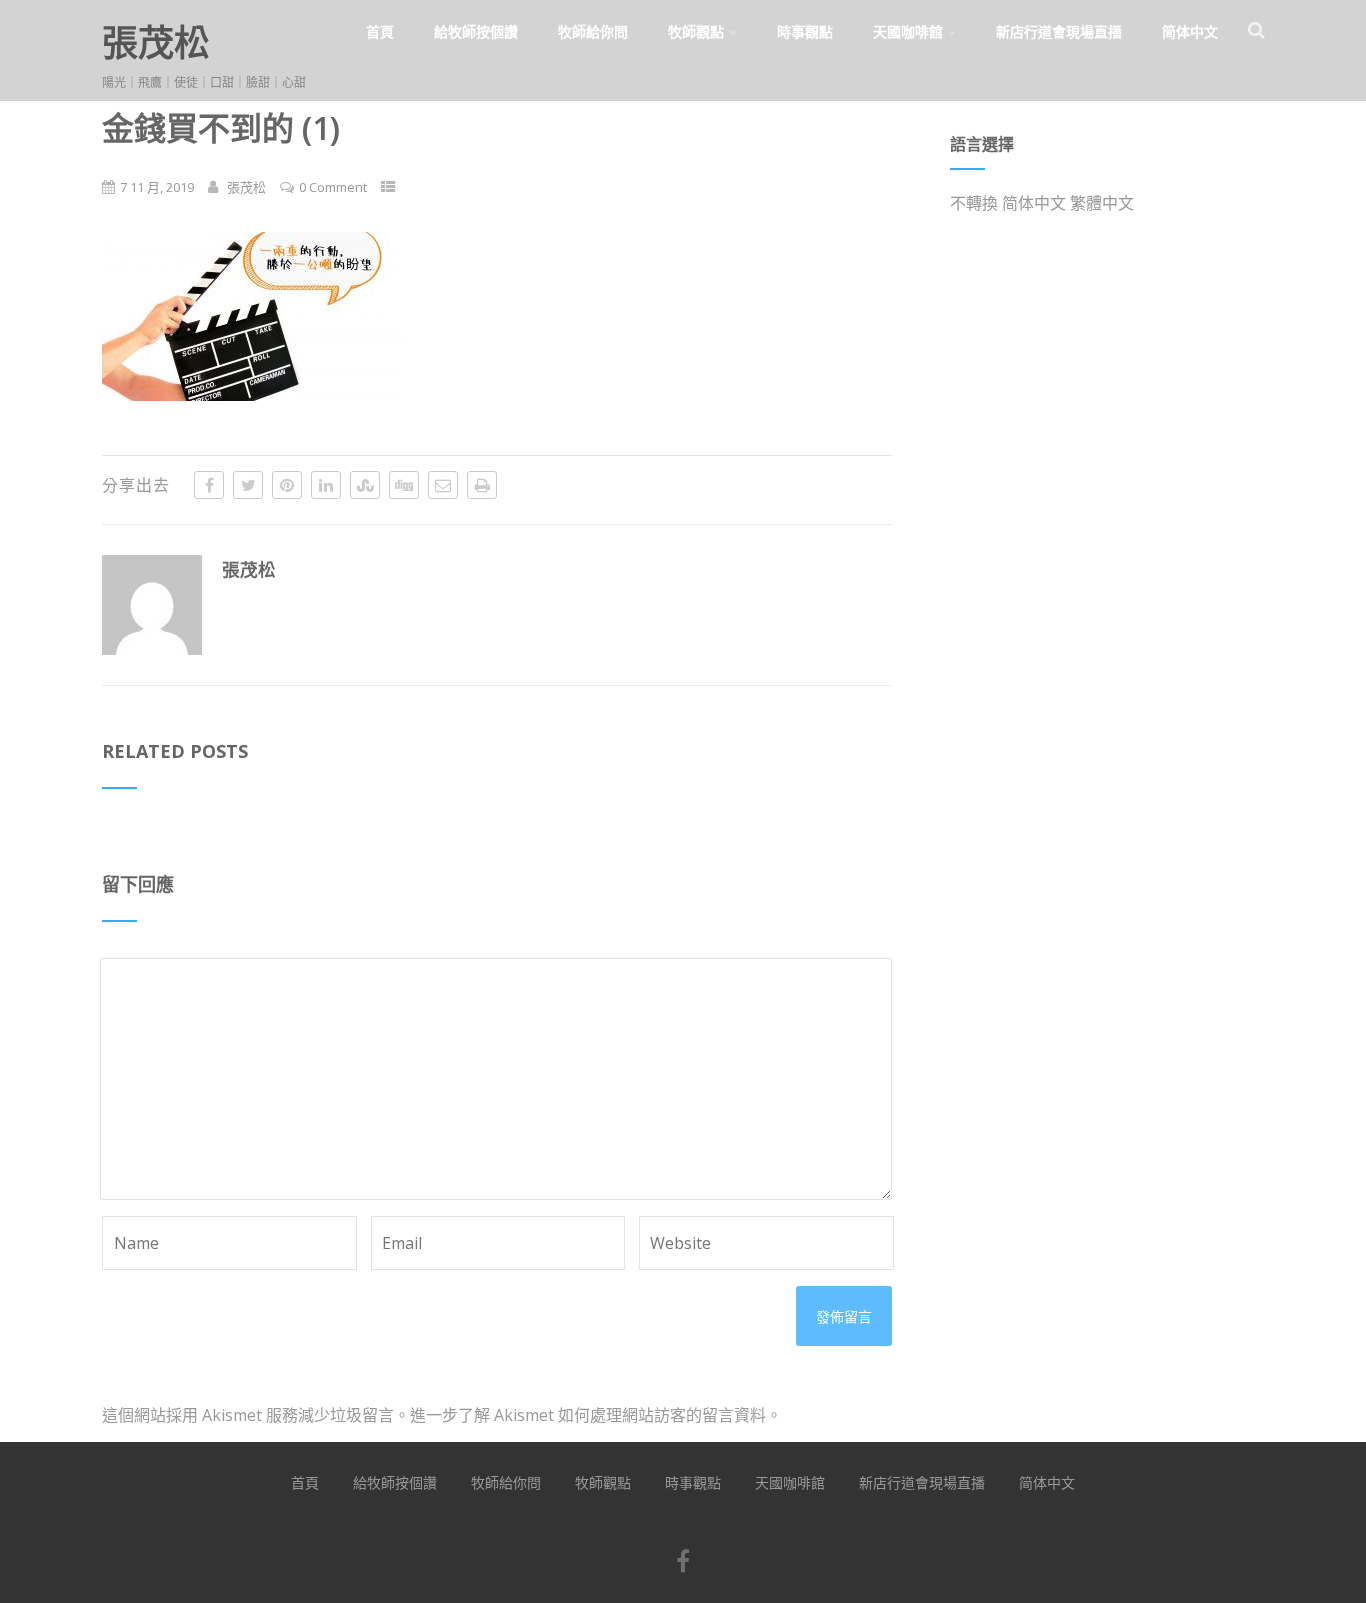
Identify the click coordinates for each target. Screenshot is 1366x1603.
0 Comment (333, 187)
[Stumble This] (365, 485)
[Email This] (443, 485)
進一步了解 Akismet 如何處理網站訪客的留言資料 (588, 1415)
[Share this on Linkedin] (326, 485)
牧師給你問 (593, 31)
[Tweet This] (248, 485)
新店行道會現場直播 (1059, 31)
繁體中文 (1102, 203)
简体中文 (1190, 31)
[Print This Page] (482, 485)
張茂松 (156, 42)
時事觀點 (805, 31)
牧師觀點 (696, 31)
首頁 (380, 31)
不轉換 (974, 203)
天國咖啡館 (908, 31)
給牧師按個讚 (476, 31)
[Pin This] (287, 485)
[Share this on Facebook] (209, 485)
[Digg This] (404, 485)
